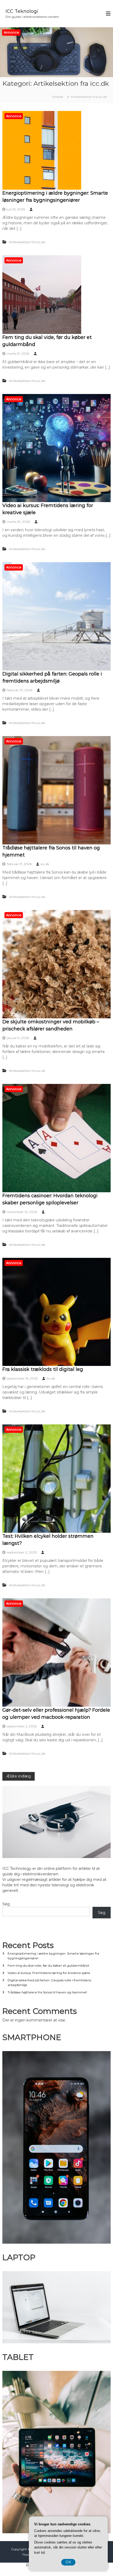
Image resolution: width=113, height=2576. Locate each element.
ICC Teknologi (22, 11)
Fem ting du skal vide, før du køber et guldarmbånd (48, 1965)
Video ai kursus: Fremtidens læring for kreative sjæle (49, 1973)
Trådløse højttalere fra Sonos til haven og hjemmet (47, 1992)
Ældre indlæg (19, 1776)
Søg (6, 1904)
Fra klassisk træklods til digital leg (43, 1369)
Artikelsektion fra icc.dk (27, 242)
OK (68, 2562)
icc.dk (45, 864)
